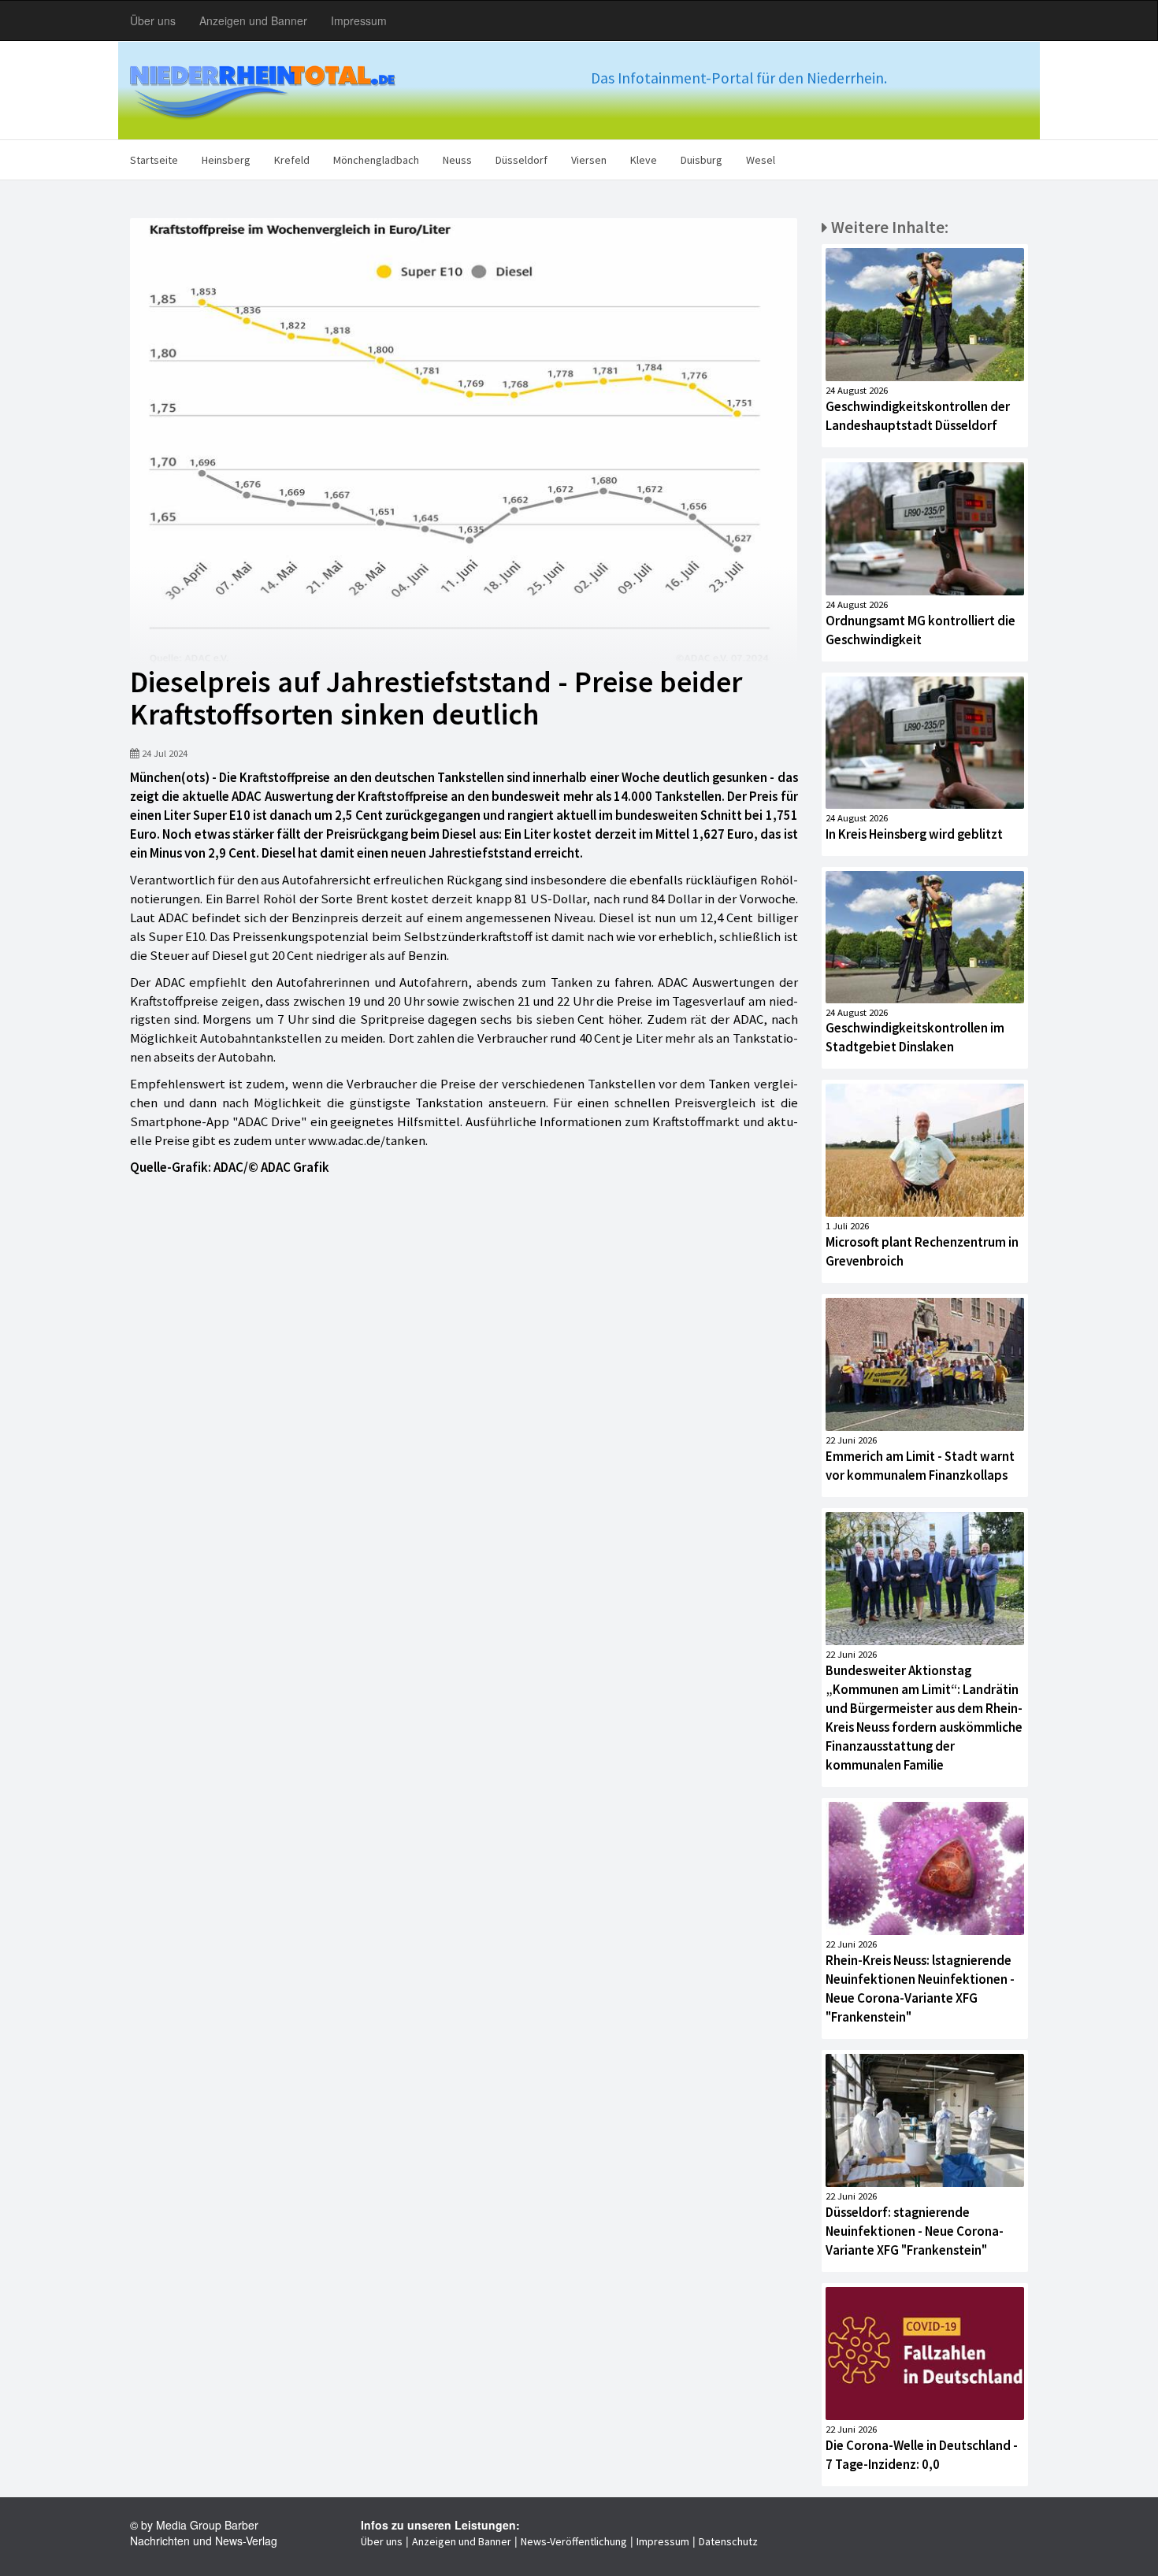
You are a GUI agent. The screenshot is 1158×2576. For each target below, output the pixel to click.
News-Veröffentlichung (574, 2541)
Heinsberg (226, 160)
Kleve (644, 160)
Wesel (761, 160)
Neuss (457, 160)
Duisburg (701, 160)
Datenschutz (728, 2541)
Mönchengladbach (376, 160)
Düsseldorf (521, 160)
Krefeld (292, 160)
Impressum (359, 20)
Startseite (154, 160)
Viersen (589, 160)
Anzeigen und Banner (253, 20)
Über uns (153, 20)
